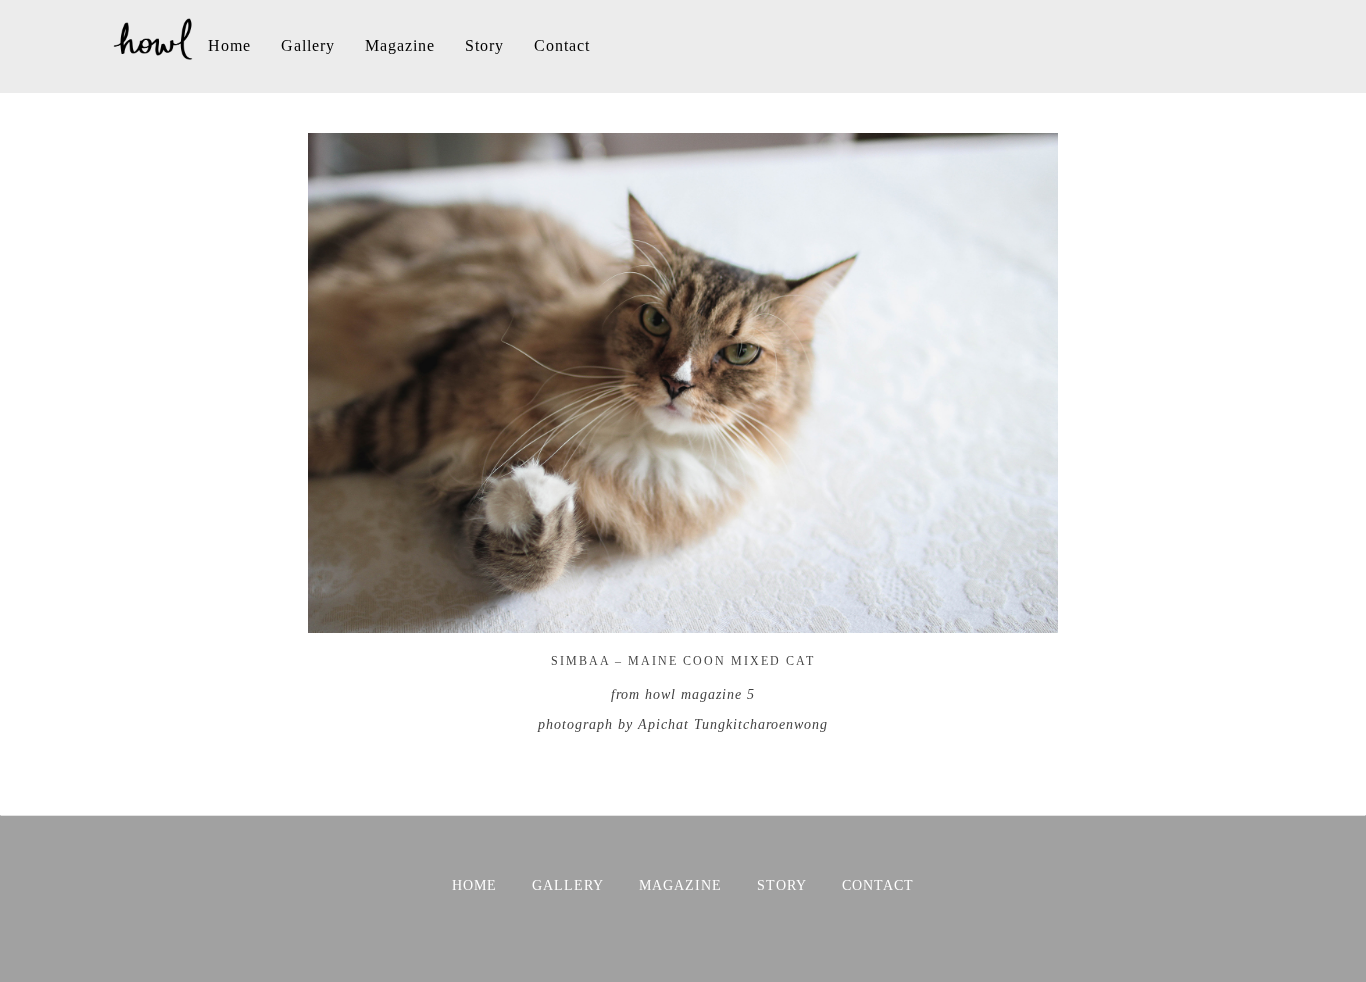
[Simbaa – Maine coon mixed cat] (683, 622)
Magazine (400, 45)
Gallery (308, 45)
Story (484, 45)
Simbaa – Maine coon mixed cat (683, 661)
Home (229, 45)
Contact (562, 45)
